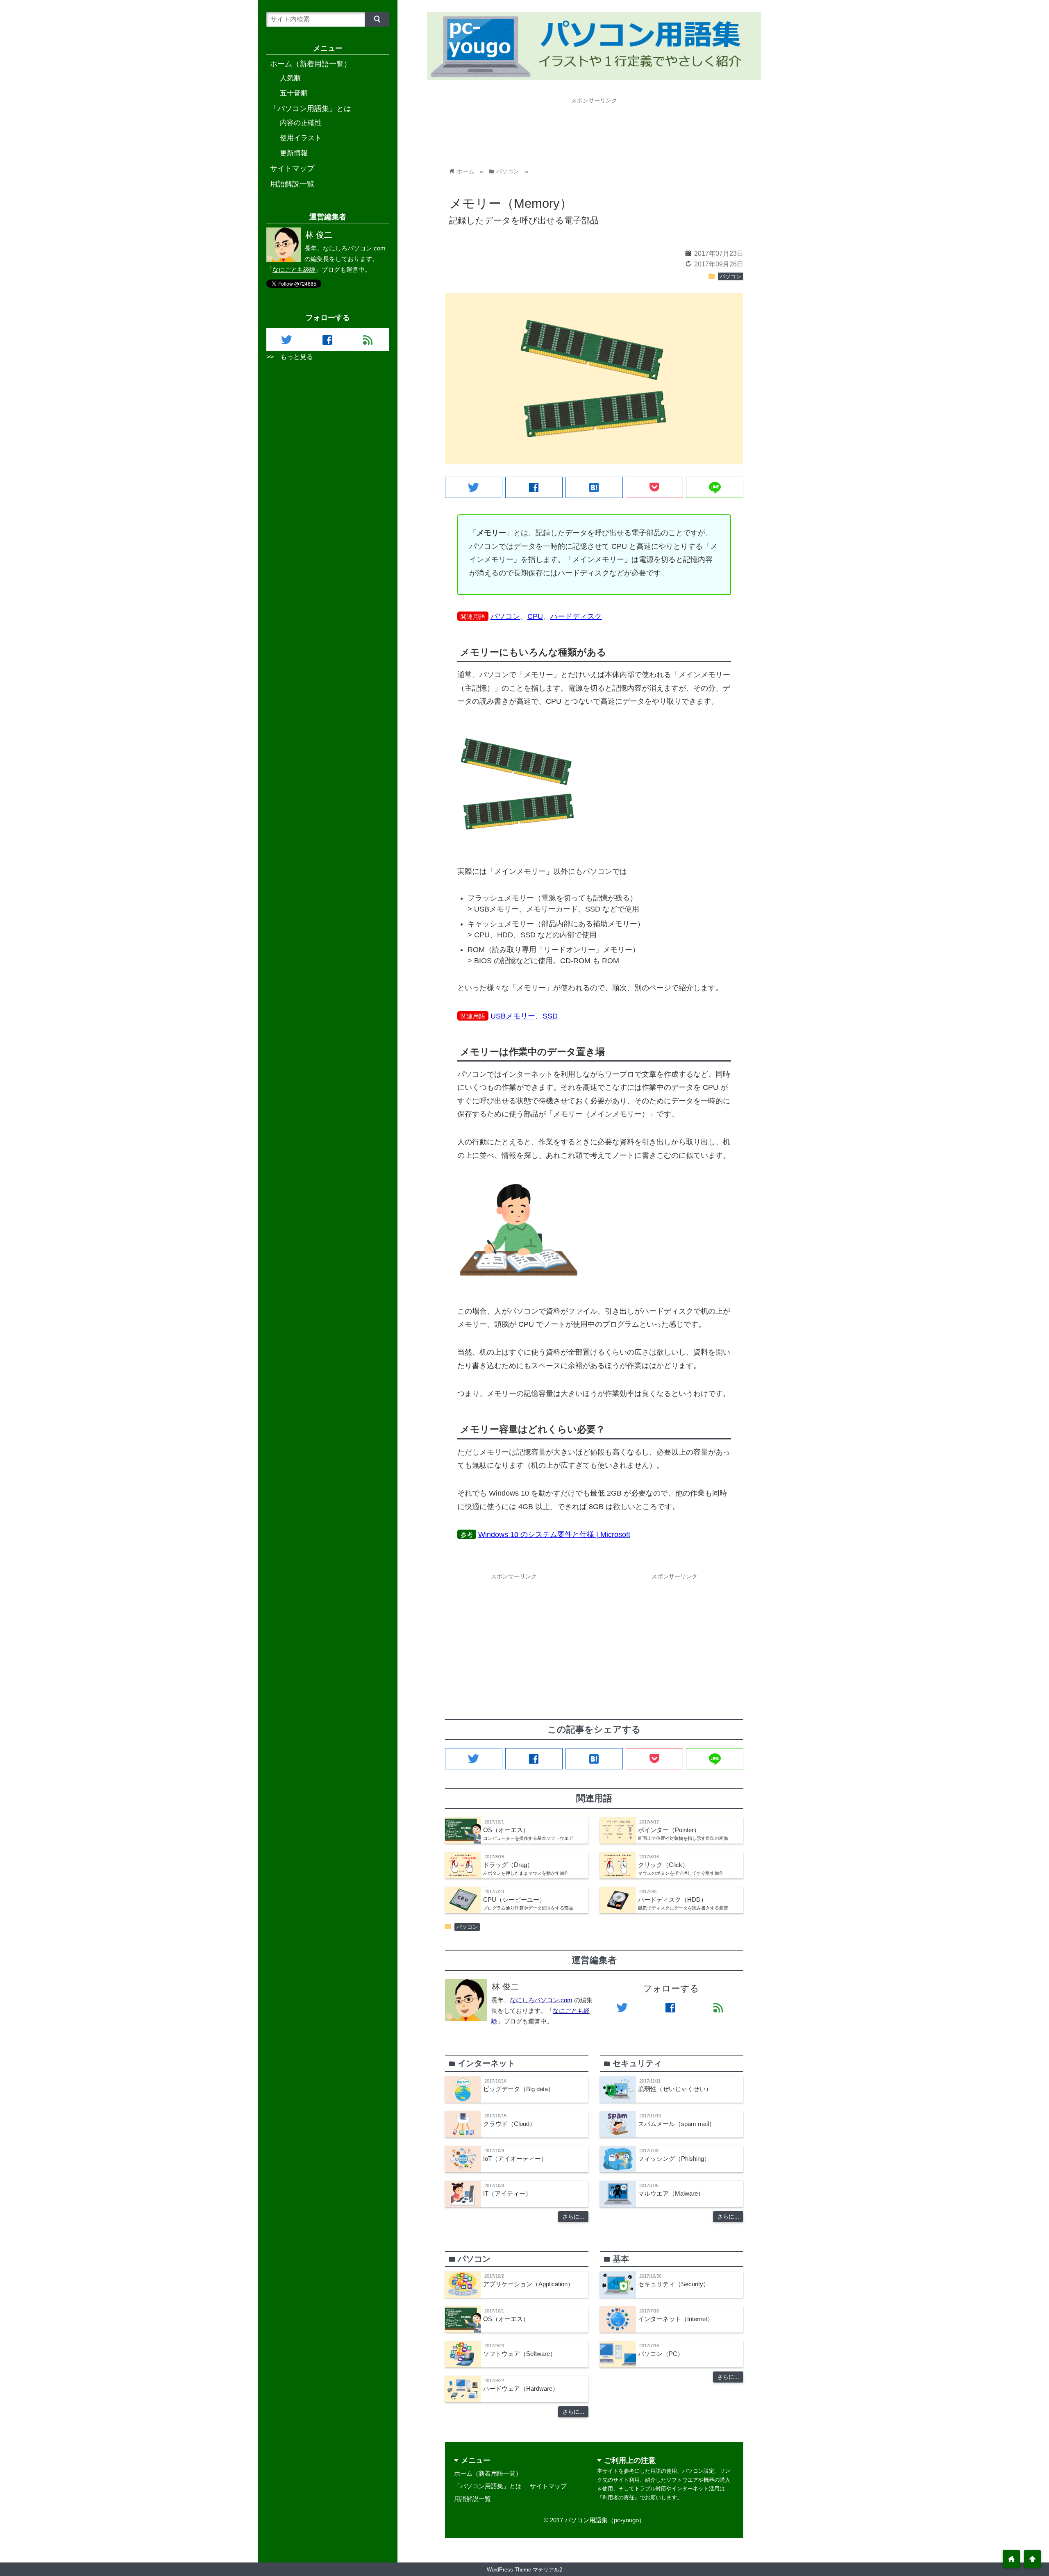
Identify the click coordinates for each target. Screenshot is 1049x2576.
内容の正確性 (301, 123)
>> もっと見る (290, 357)
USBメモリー (513, 1016)
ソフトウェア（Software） (520, 2354)
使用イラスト (301, 138)
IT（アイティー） (507, 2193)
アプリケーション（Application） (528, 2284)
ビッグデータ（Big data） (519, 2089)
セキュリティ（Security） (674, 2284)
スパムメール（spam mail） (677, 2124)
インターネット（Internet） (676, 2319)
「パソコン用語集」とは (488, 2486)
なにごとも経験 (294, 269)
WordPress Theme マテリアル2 (524, 2570)
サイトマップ (548, 2486)
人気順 (290, 78)
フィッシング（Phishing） (674, 2159)
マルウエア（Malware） (671, 2193)
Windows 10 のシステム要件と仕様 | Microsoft (554, 1535)
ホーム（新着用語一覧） (488, 2473)
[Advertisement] (594, 126)
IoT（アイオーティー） (515, 2159)
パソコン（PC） (661, 2354)
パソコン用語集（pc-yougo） (605, 2520)
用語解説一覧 (472, 2499)
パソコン (731, 277)
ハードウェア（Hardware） (521, 2388)
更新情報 (294, 153)
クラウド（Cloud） (509, 2124)
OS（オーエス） (506, 2319)
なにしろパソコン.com (541, 2000)
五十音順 (294, 93)
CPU (535, 616)
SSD (550, 1016)
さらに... (573, 2217)
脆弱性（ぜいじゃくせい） (675, 2089)
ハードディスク (576, 616)
